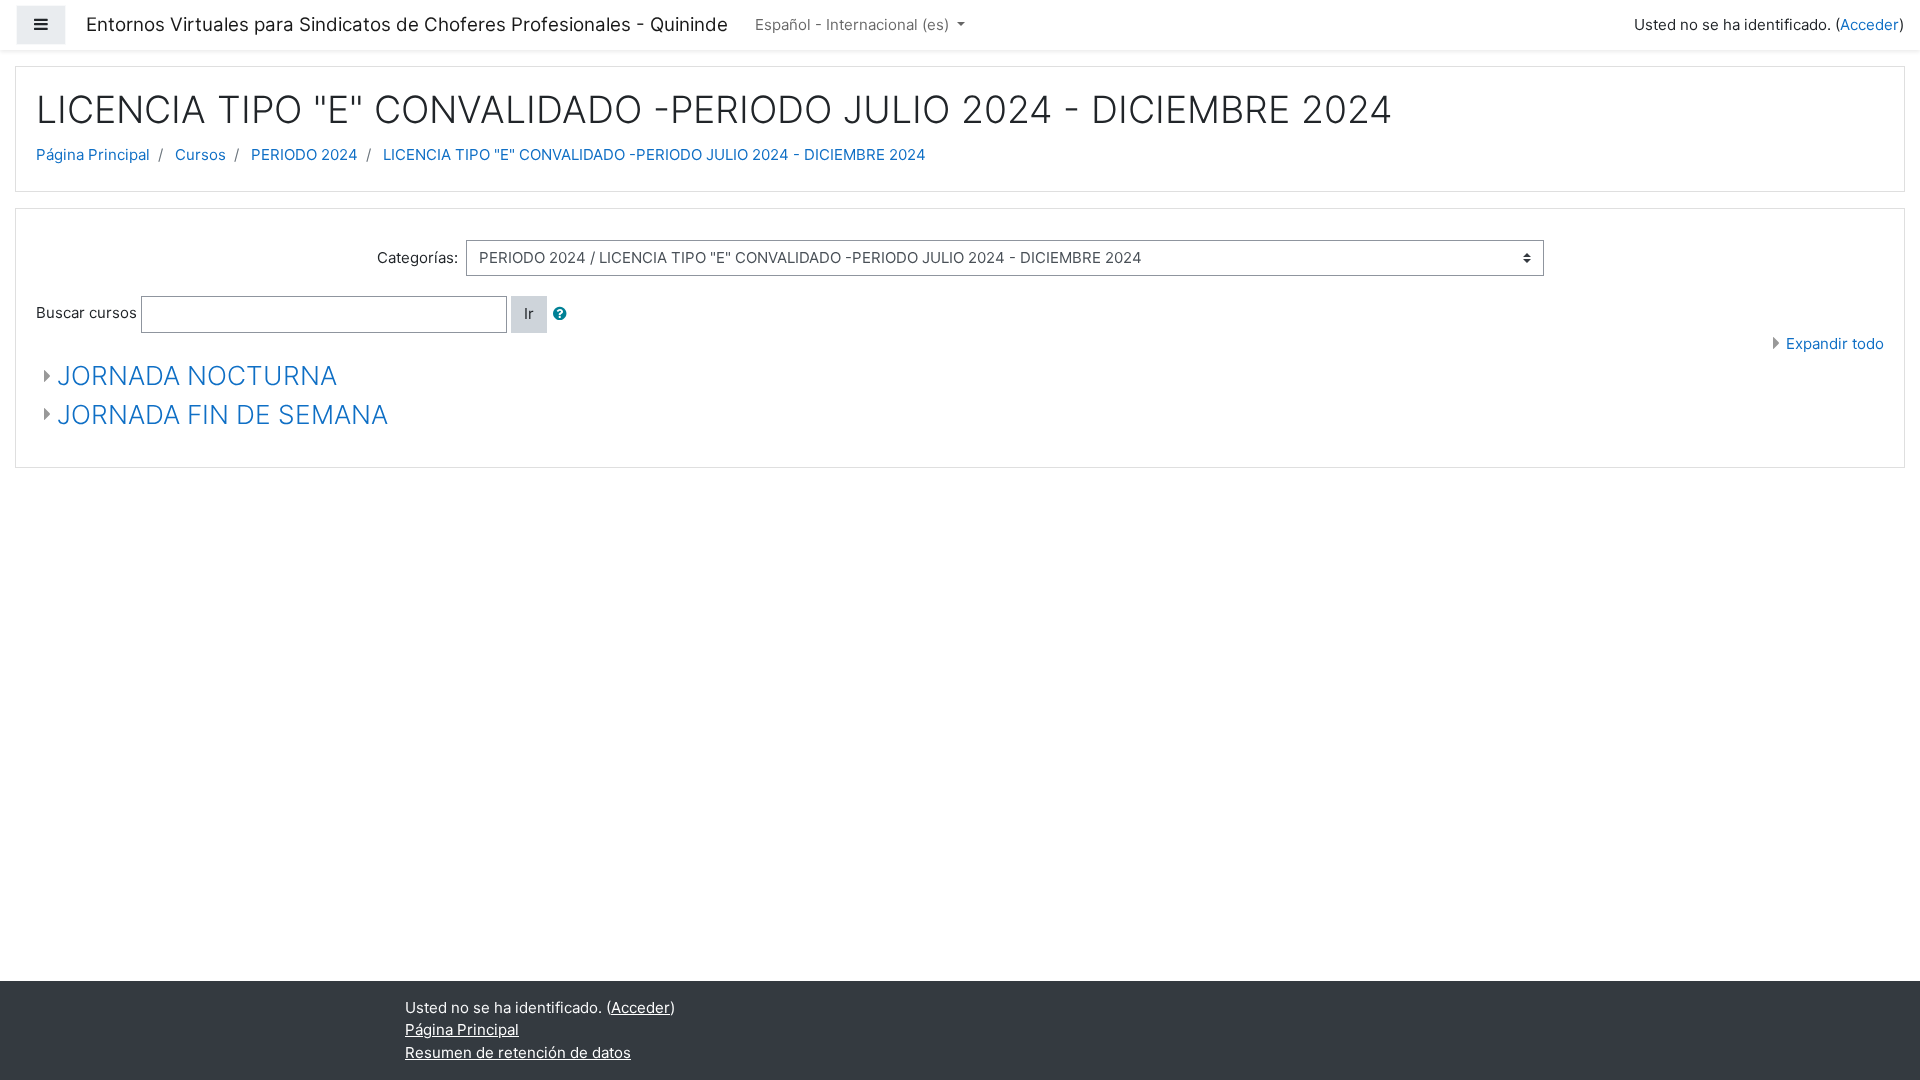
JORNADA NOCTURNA (197, 375)
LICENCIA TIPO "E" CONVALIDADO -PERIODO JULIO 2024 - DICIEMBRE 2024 (654, 154)
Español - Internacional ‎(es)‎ (854, 24)
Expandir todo (1835, 343)
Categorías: (417, 257)
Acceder (1869, 24)
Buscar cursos (86, 312)
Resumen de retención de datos (518, 1052)
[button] (564, 314)
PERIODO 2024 (304, 154)
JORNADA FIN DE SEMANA (222, 414)
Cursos (200, 154)
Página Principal (93, 154)
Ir (529, 313)
